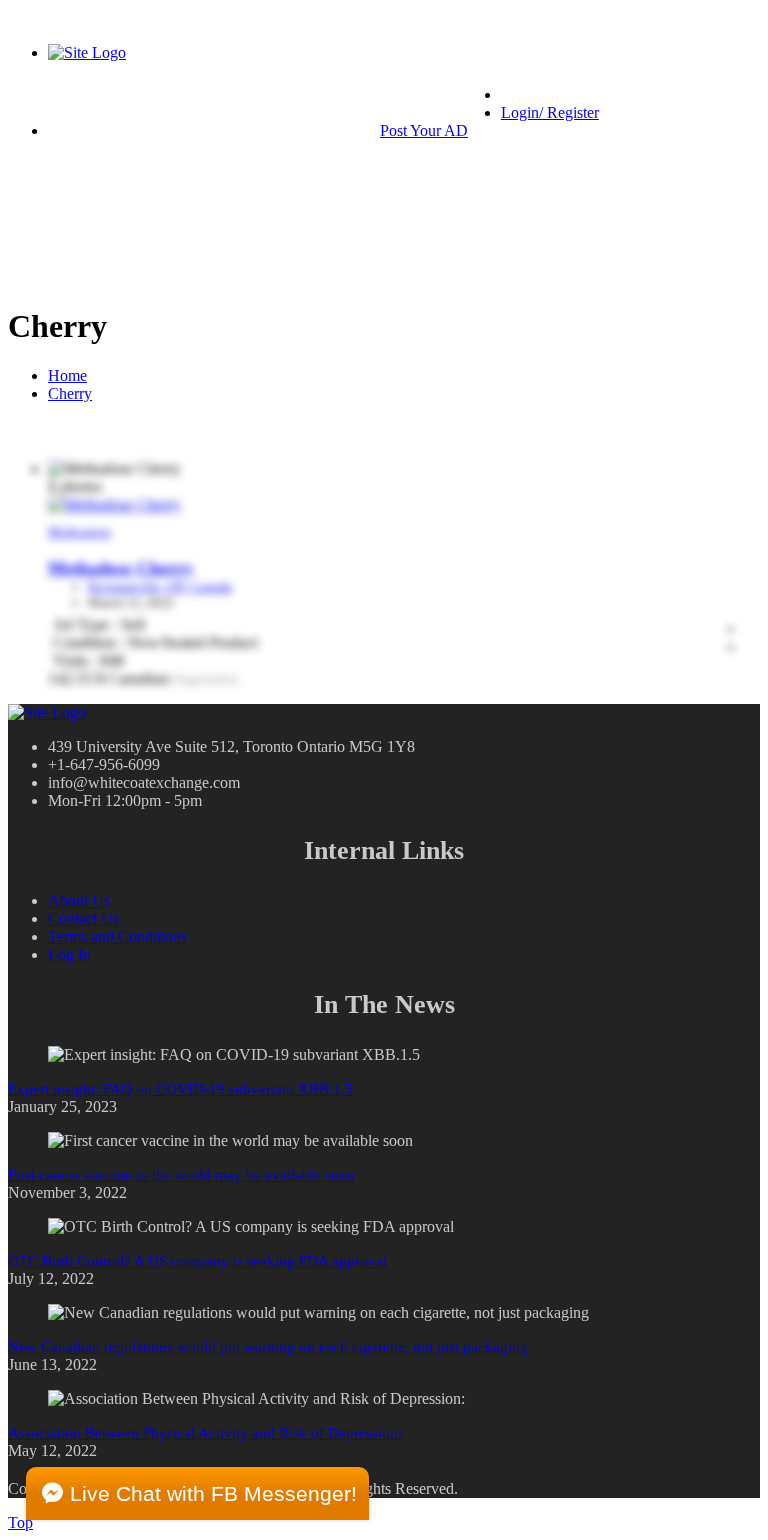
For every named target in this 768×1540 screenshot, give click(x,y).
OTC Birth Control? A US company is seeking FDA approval (197, 1261)
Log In (69, 954)
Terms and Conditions (117, 936)
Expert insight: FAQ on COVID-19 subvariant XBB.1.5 (180, 1089)
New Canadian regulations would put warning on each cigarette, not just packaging (268, 1347)
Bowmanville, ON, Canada (160, 586)
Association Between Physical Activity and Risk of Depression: (205, 1433)
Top (20, 1522)
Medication (79, 531)
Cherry (70, 393)
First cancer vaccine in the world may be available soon (181, 1175)
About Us (79, 900)
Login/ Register (550, 112)
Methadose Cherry (120, 568)
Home (67, 375)
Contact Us (83, 918)
